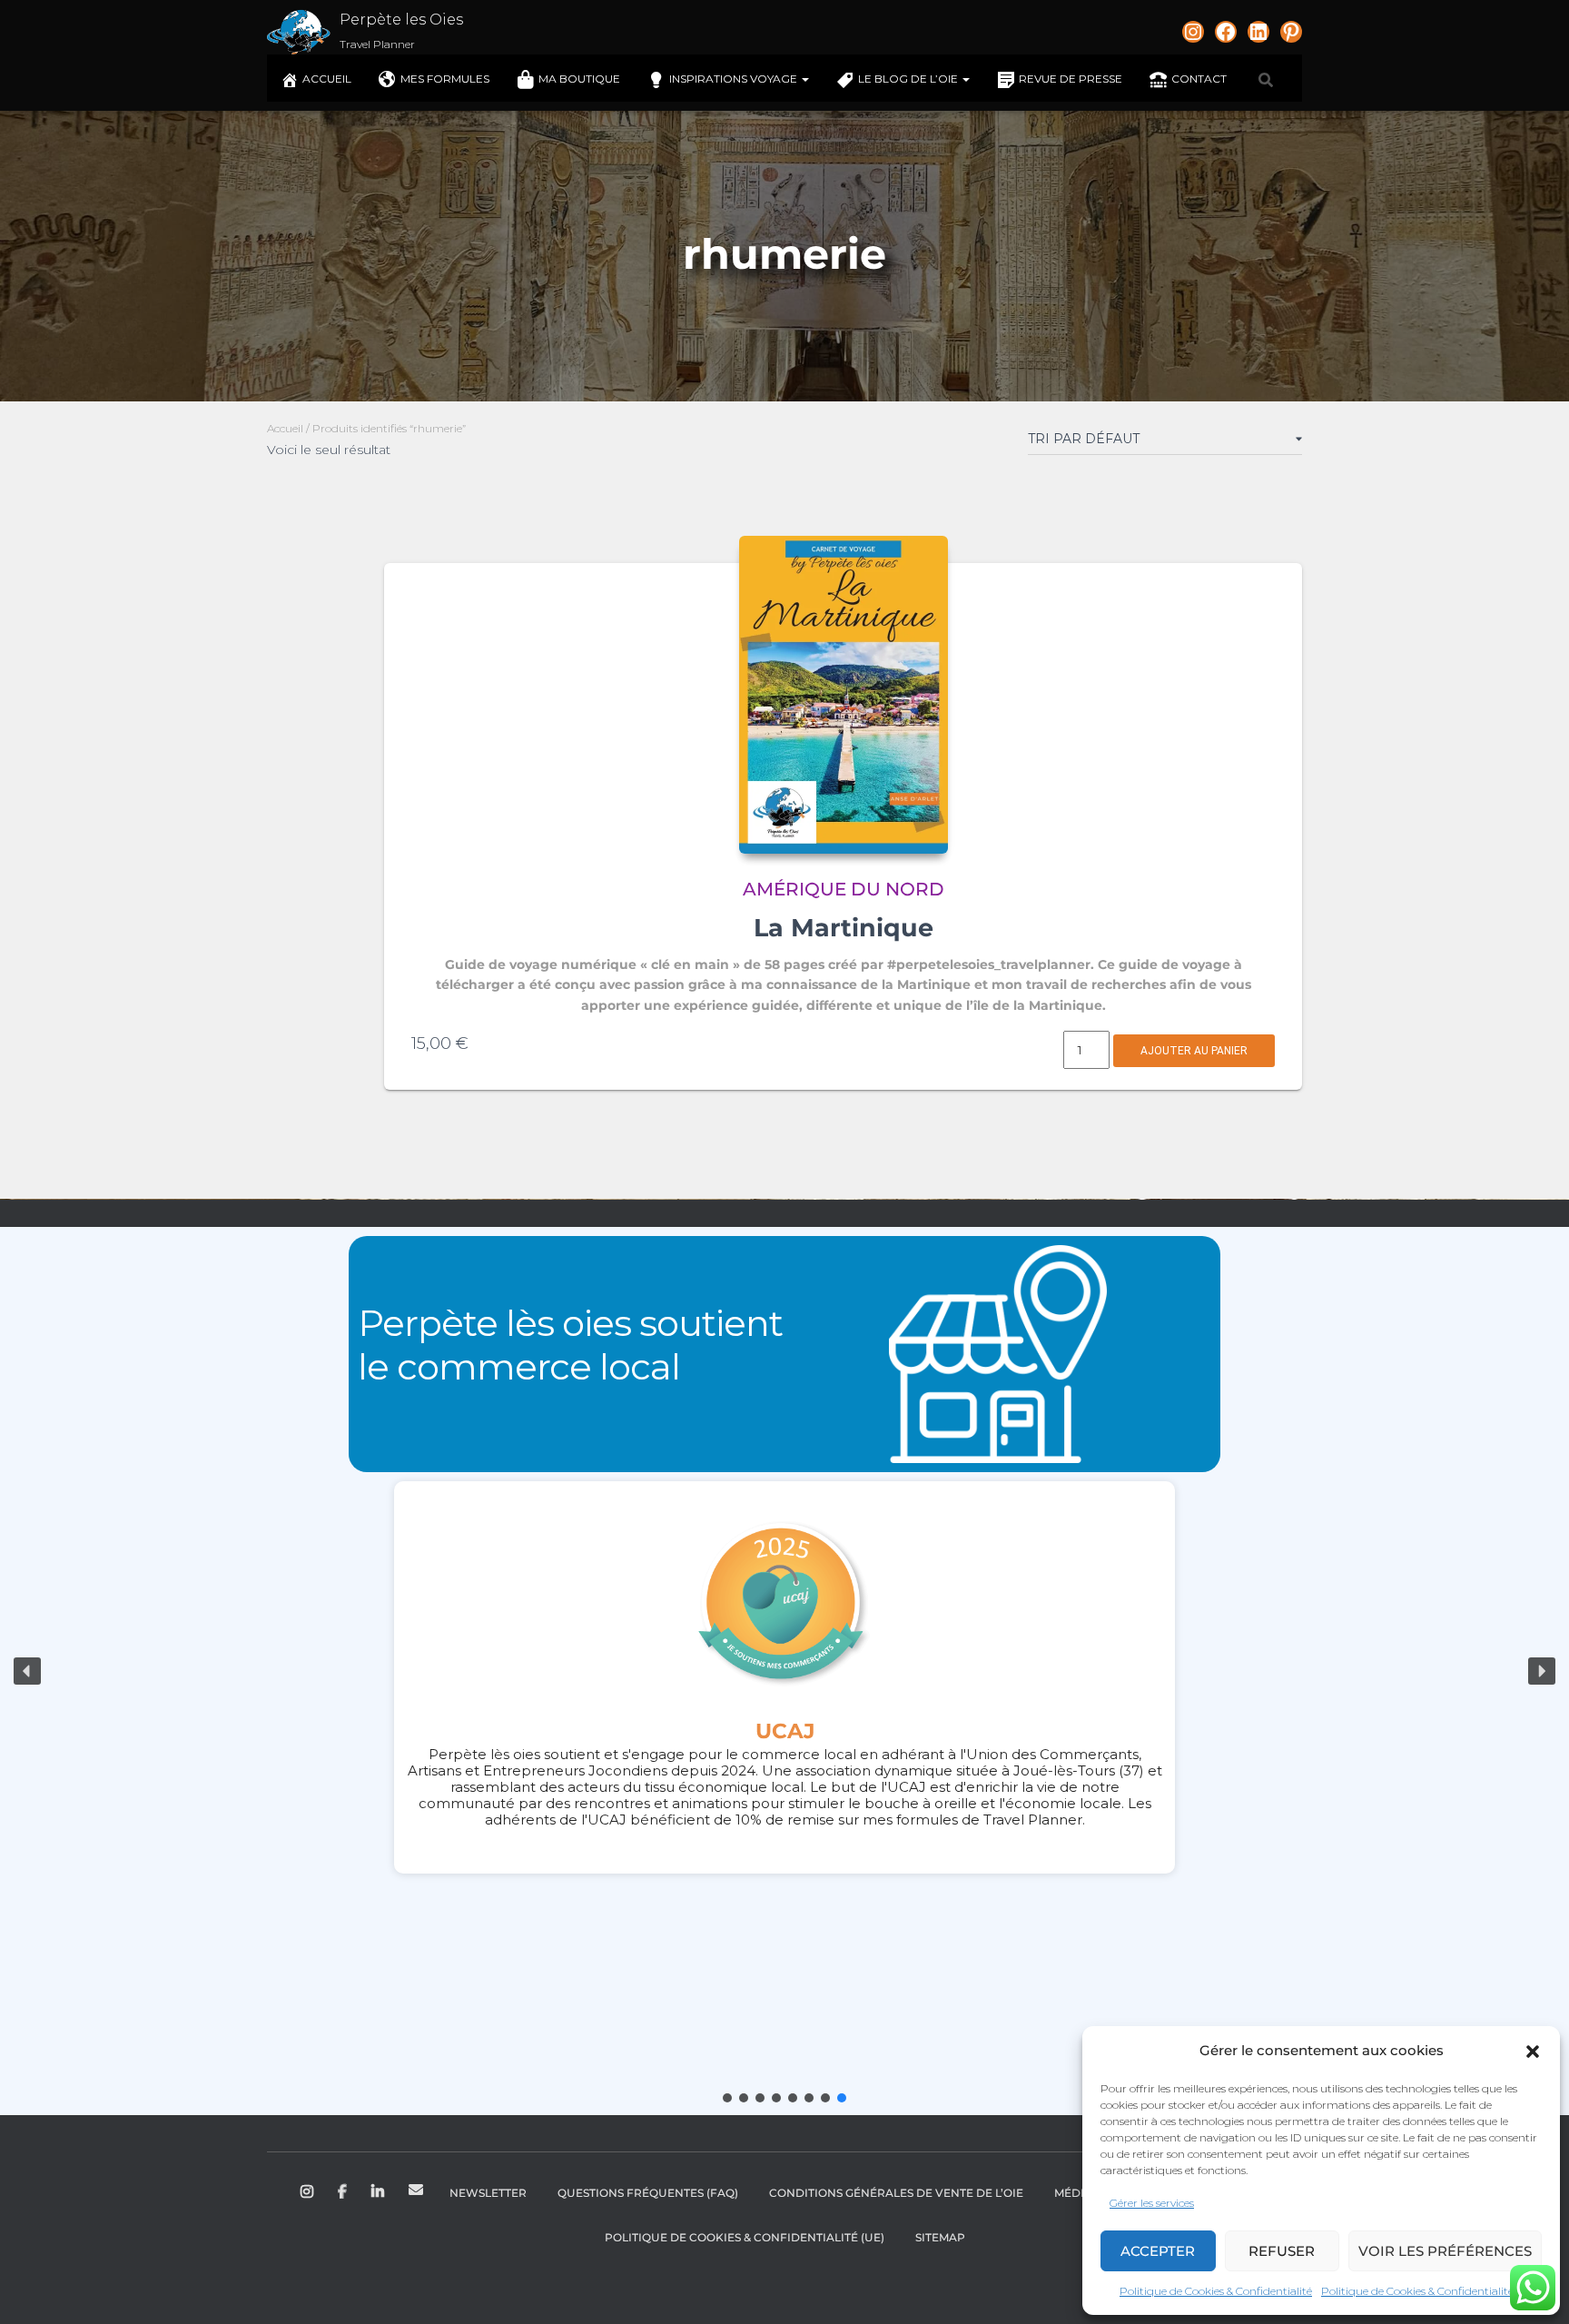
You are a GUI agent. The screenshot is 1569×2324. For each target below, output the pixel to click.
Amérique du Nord (844, 889)
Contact (1199, 79)
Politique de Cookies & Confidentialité (1216, 2291)
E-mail (416, 2190)
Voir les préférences (1445, 2251)
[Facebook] (1226, 32)
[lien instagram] (1193, 32)
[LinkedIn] (1258, 32)
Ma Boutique (579, 79)
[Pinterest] (1291, 32)
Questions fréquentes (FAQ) (648, 2193)
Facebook (344, 2192)
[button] (1533, 2052)
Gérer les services (1152, 2203)
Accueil (327, 79)
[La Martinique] (844, 695)
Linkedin (379, 2192)
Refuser (1282, 2251)
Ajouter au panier (1194, 1051)
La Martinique (844, 928)
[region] (784, 1671)
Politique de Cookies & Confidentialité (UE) (745, 2237)
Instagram (308, 2192)
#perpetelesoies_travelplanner (989, 964)
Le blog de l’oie (909, 79)
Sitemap (940, 2237)
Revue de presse (1071, 79)
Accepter (1158, 2251)
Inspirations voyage (735, 79)
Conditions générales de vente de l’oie (896, 2193)
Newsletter (488, 2193)
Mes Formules (445, 79)
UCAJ (785, 1731)
